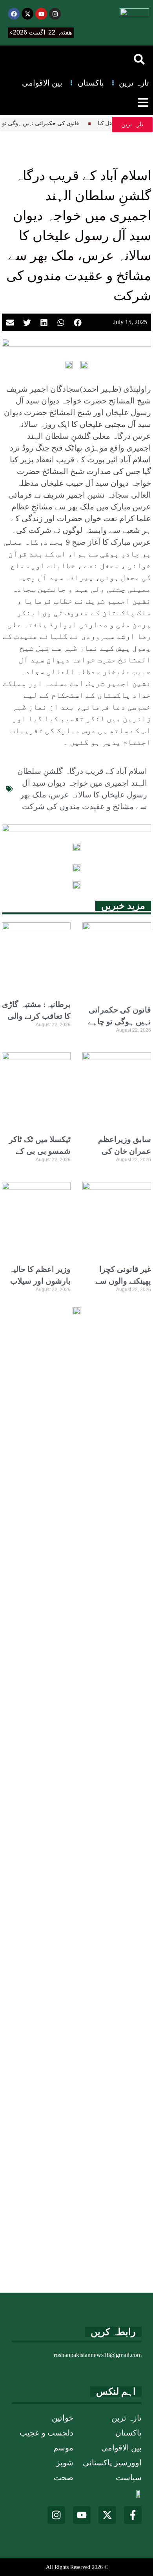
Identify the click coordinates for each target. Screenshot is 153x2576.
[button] (139, 59)
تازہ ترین (127, 2418)
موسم (63, 2448)
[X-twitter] (27, 14)
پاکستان (128, 2433)
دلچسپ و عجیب (46, 2433)
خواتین (63, 2418)
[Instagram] (55, 14)
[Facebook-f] (133, 2515)
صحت (64, 2477)
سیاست (129, 2477)
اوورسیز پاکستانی (112, 2463)
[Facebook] (14, 14)
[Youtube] (41, 14)
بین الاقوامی (121, 2448)
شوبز (65, 2463)
